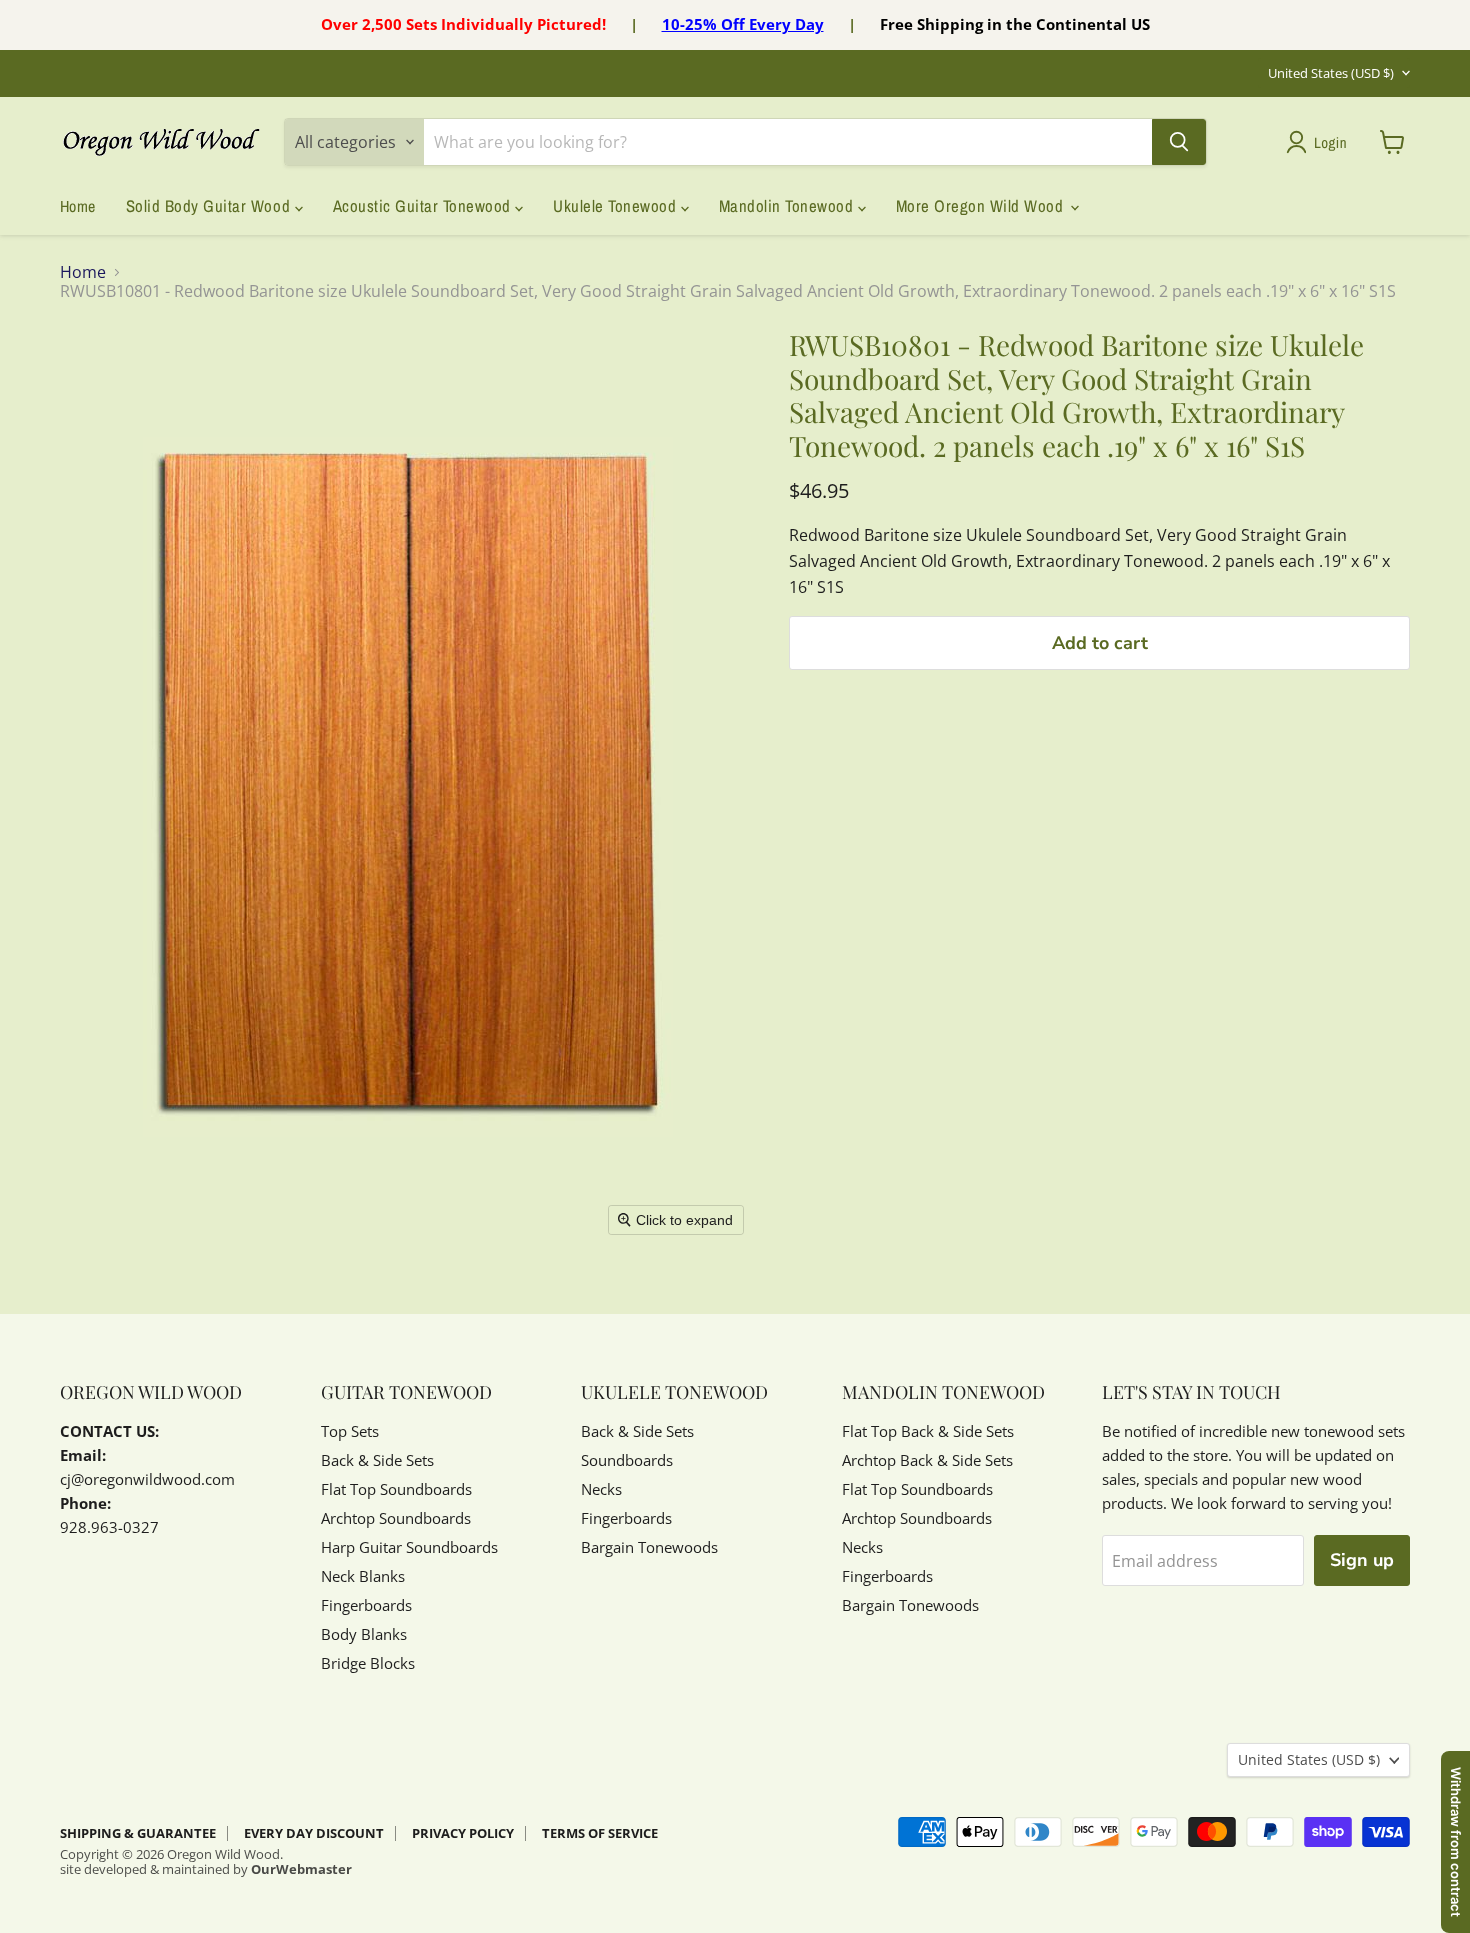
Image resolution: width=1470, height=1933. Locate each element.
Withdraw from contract (1456, 1842)
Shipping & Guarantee (138, 1833)
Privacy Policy (463, 1833)
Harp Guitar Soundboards (409, 1547)
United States (1331, 73)
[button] (1320, 142)
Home (78, 206)
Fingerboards (366, 1605)
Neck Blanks (363, 1576)
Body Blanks (364, 1634)
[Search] (1179, 142)
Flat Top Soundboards (396, 1489)
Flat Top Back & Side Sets (928, 1431)
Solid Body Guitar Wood (210, 206)
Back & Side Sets (377, 1460)
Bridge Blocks (368, 1663)
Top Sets (350, 1431)
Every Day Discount (314, 1833)
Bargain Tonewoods (649, 1547)
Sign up (1362, 1560)
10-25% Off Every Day (743, 24)
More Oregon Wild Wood (982, 206)
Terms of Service (600, 1833)
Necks (601, 1489)
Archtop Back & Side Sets (927, 1460)
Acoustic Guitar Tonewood (424, 206)
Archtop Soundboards (396, 1518)
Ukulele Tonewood (617, 206)
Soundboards (627, 1460)
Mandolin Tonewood (788, 206)
